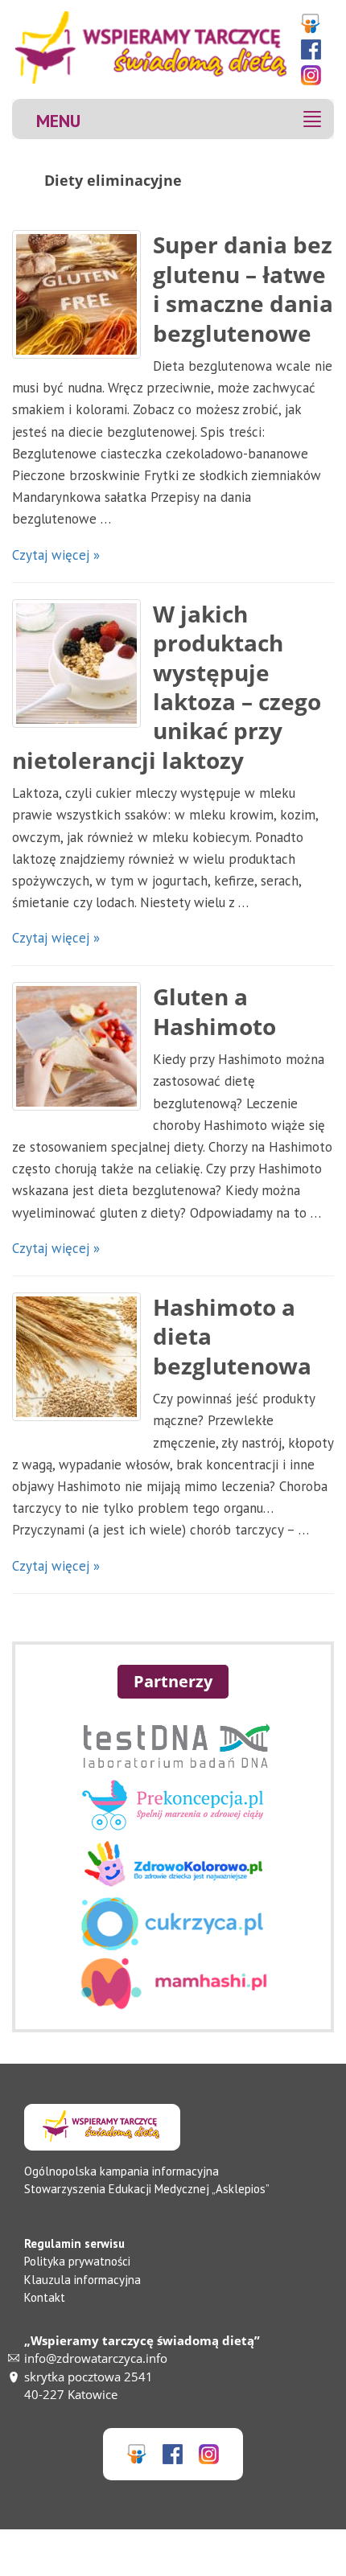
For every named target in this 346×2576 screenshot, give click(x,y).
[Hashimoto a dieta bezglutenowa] (76, 1357)
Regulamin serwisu (74, 2243)
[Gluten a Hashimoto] (76, 1046)
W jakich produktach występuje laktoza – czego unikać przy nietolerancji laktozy (167, 687)
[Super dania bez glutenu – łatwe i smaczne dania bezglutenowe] (76, 294)
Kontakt (45, 2297)
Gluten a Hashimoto (214, 1011)
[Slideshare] (315, 24)
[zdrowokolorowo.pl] (173, 1886)
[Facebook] (315, 49)
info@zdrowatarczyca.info (96, 2358)
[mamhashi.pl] (173, 2005)
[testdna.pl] (173, 1767)
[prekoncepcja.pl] (173, 1826)
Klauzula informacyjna (82, 2280)
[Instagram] (315, 75)
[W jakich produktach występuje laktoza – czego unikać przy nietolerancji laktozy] (76, 664)
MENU (58, 120)
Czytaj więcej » (56, 555)
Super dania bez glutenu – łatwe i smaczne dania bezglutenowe (243, 288)
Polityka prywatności (77, 2261)
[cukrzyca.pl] (173, 1945)
